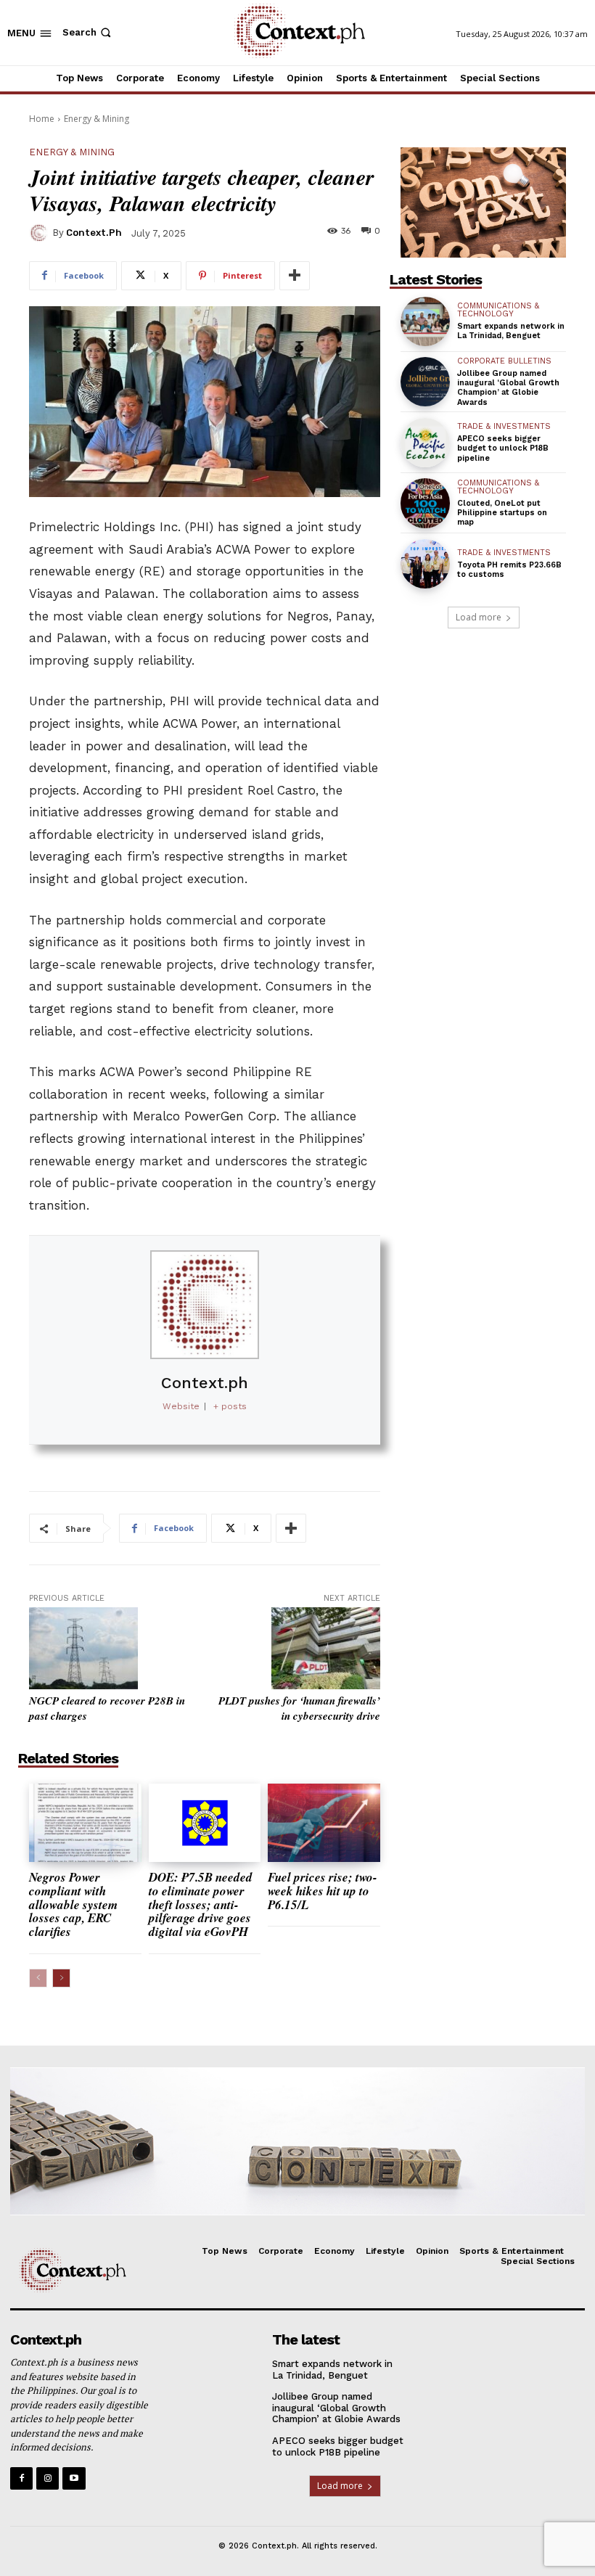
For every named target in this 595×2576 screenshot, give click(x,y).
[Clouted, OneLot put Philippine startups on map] (425, 503)
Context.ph (94, 233)
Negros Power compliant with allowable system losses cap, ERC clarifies (73, 1904)
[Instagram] (48, 2478)
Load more (479, 617)
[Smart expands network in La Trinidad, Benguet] (425, 321)
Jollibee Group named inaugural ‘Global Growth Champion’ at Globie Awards (508, 388)
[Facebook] (21, 2478)
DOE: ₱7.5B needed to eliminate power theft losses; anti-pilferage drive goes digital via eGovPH (201, 1904)
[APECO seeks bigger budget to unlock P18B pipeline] (425, 443)
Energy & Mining (97, 119)
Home (42, 119)
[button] (88, 32)
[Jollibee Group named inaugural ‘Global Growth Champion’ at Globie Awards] (425, 382)
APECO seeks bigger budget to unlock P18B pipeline (503, 448)
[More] (295, 276)
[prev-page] (38, 1978)
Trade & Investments (504, 426)
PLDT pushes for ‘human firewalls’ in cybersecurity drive (299, 1708)
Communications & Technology (498, 310)
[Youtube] (74, 2478)
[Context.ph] (41, 233)
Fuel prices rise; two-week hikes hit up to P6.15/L (323, 1891)
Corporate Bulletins (504, 361)
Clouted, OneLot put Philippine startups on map (502, 513)
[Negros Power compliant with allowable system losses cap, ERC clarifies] (85, 1823)
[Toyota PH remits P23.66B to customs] (425, 564)
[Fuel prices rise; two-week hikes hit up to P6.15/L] (324, 1823)
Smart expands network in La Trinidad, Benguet (511, 331)
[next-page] (61, 1978)
